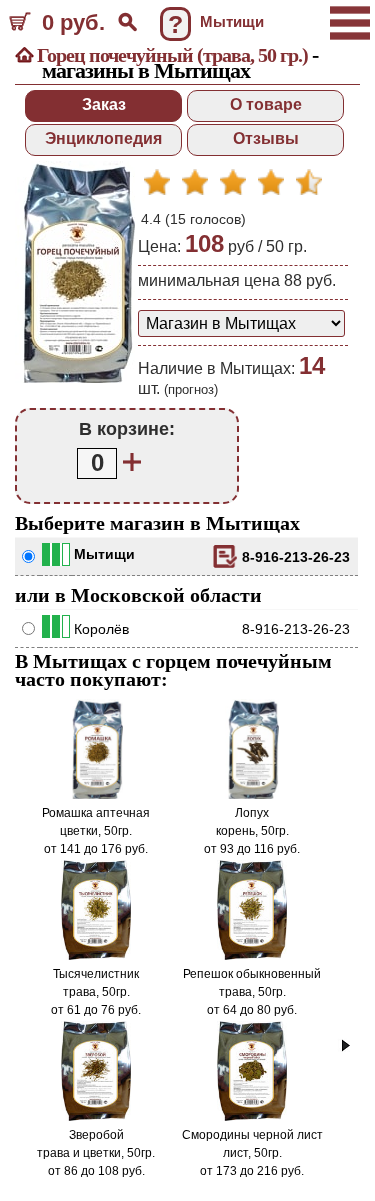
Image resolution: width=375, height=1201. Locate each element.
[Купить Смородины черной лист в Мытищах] (252, 1117)
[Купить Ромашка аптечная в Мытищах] (96, 795)
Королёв (101, 629)
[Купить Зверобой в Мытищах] (96, 1117)
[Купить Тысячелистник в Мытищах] (96, 956)
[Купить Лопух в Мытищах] (252, 795)
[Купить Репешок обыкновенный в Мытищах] (252, 956)
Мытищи (104, 554)
